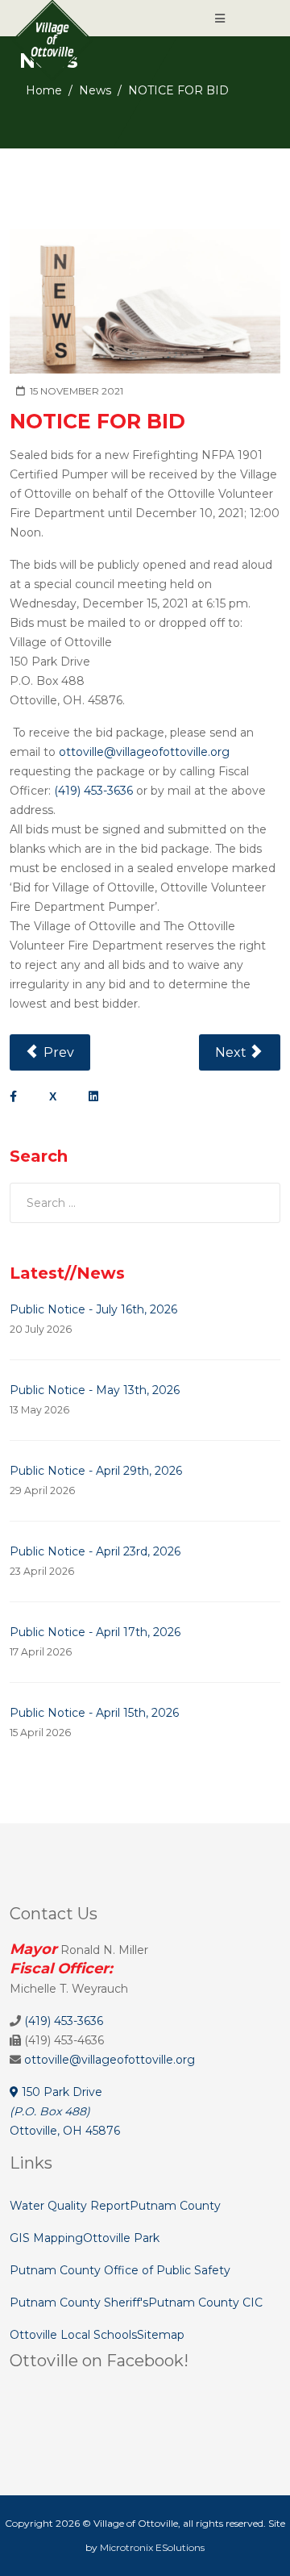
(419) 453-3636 (93, 791)
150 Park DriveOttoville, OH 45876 (65, 2111)
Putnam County (175, 2206)
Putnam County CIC (205, 2303)
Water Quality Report (70, 2206)
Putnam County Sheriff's (79, 2303)
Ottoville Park (121, 2238)
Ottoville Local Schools (73, 2335)
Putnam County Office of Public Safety (120, 2270)
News (95, 90)
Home (44, 90)
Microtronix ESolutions (152, 2547)
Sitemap (161, 2335)
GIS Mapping (46, 2238)
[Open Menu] (220, 19)
